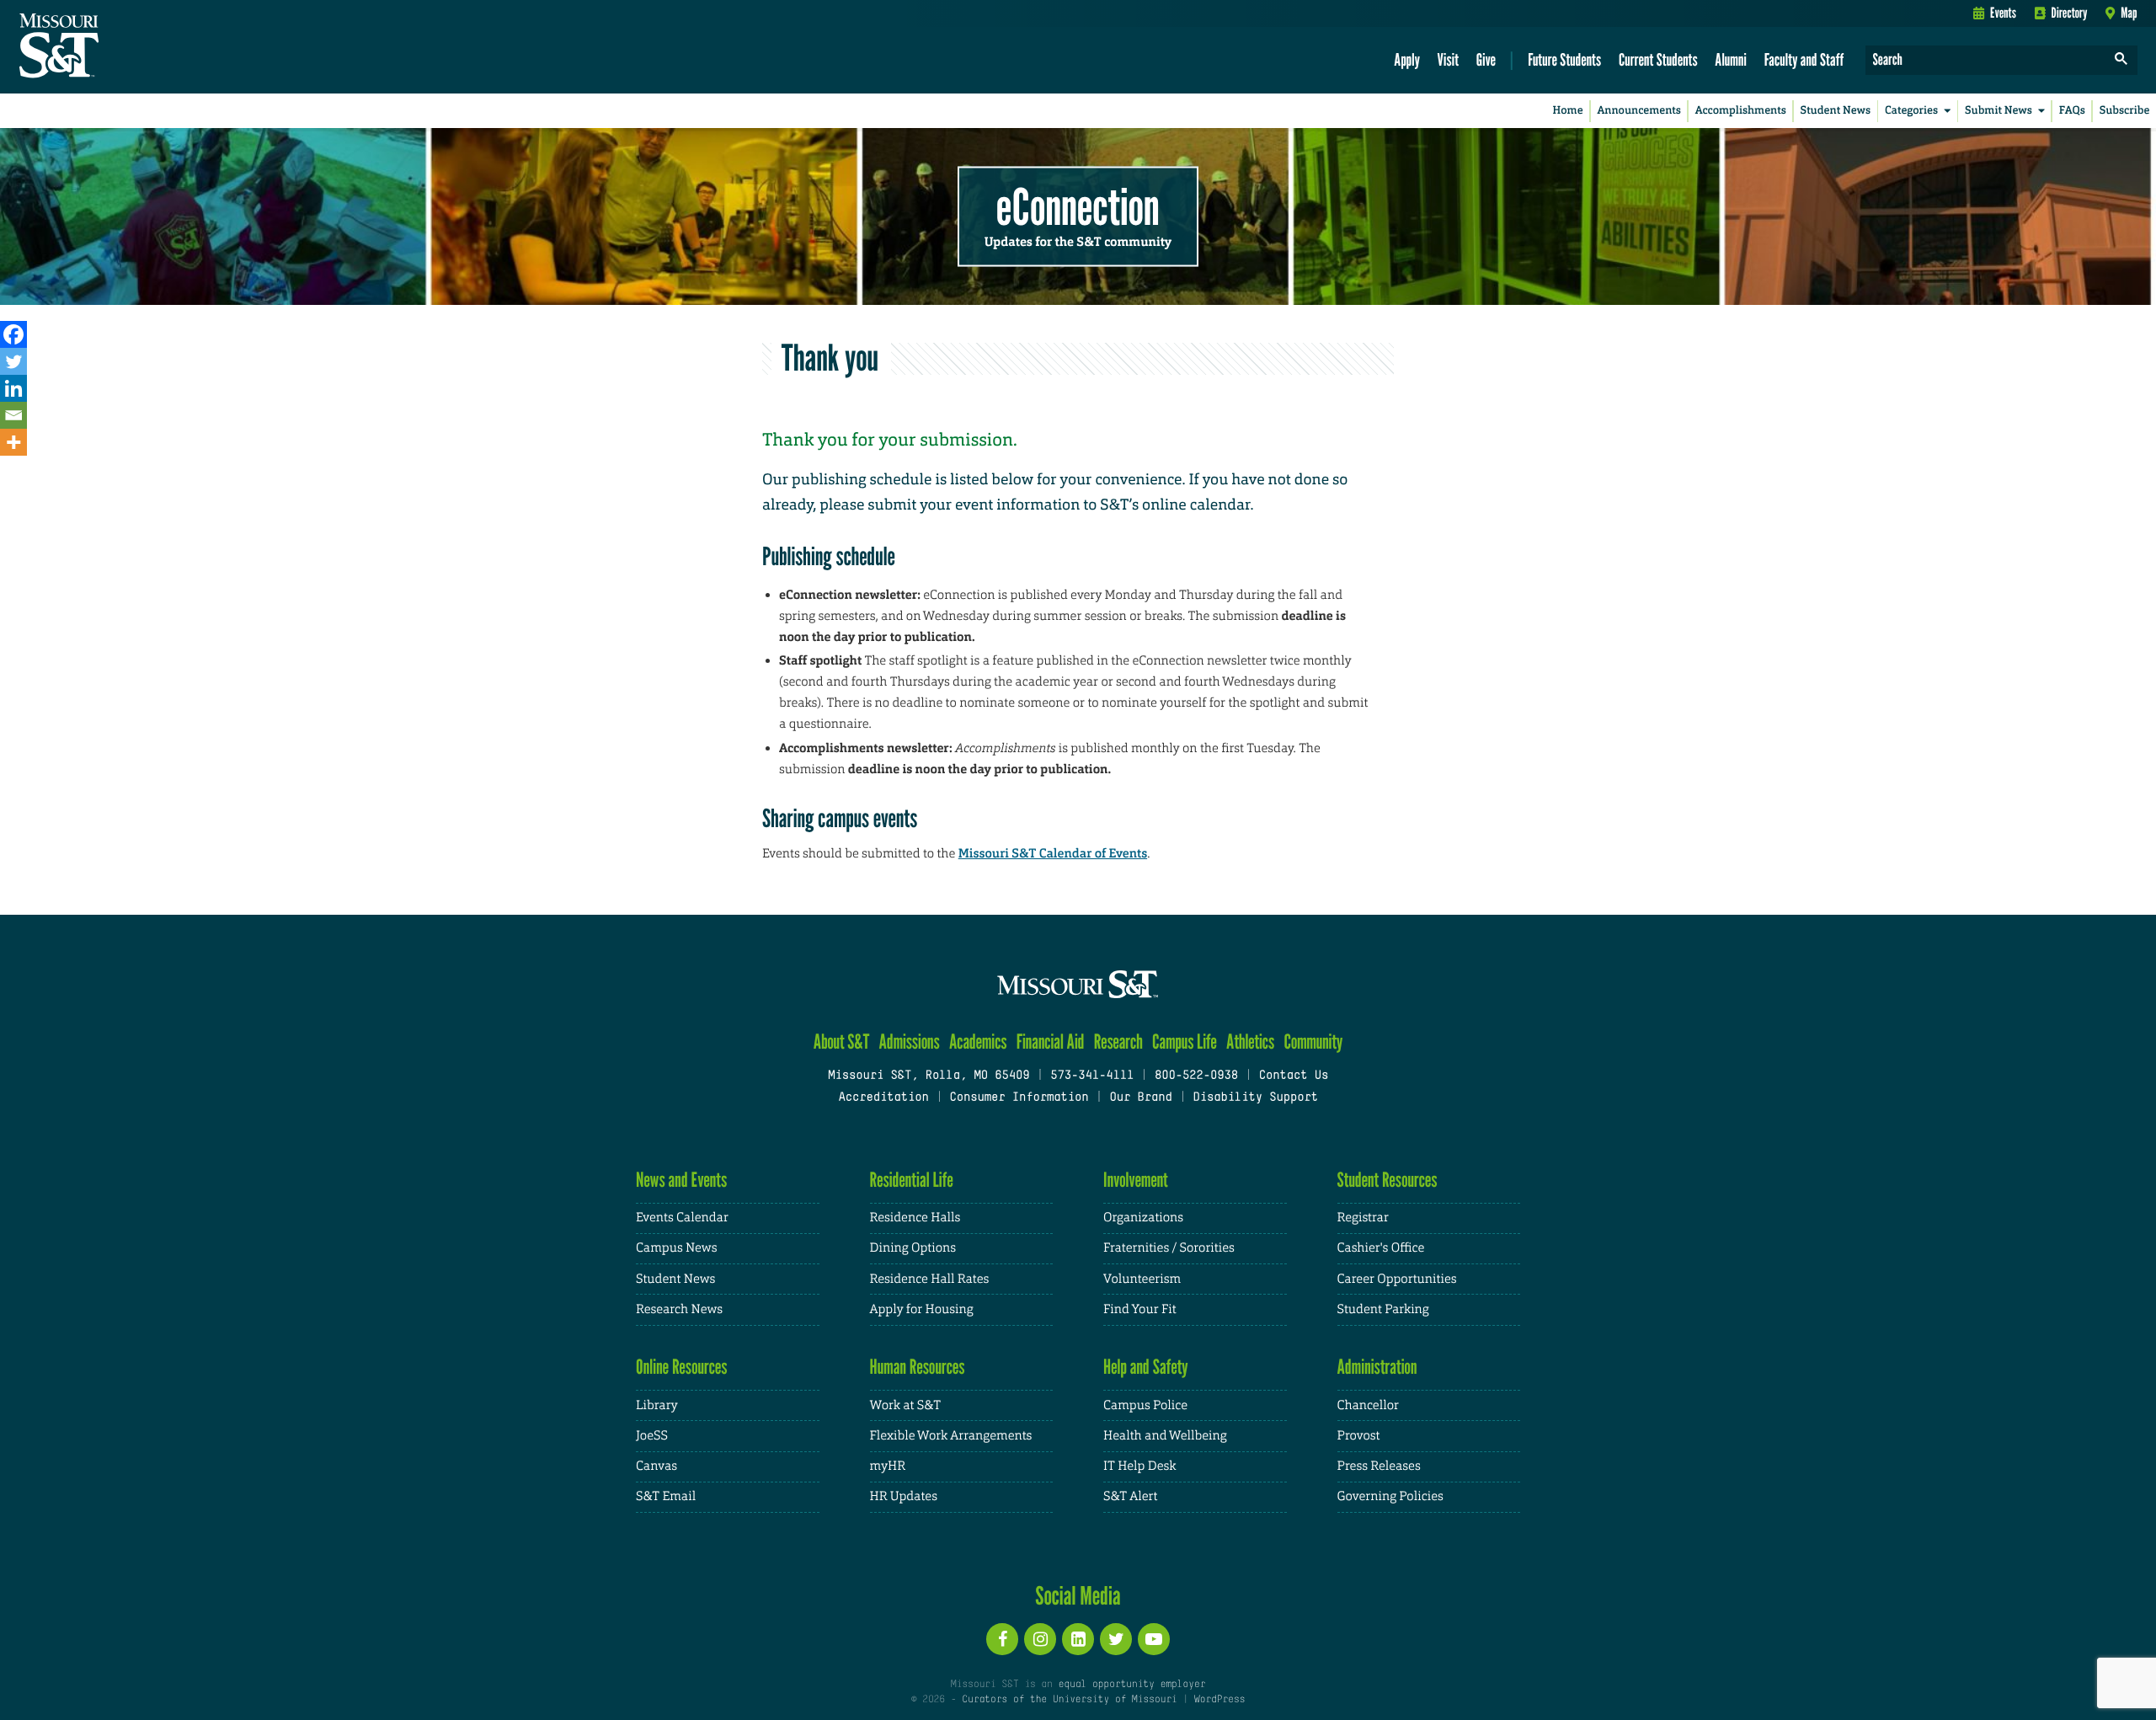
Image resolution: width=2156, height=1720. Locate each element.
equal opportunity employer (1131, 1685)
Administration (1377, 1367)
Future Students (1564, 59)
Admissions (910, 1042)
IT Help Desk (1139, 1466)
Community (1313, 1042)
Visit (1449, 59)
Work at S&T (906, 1405)
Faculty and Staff (1804, 59)
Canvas (656, 1466)
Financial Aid (1051, 1042)
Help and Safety (1146, 1367)
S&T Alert (1130, 1496)
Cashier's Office (1381, 1248)
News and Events (681, 1180)
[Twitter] (13, 361)
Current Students (1658, 59)
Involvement (1136, 1180)
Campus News (676, 1248)
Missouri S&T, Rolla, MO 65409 (929, 1076)
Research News (679, 1309)
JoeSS (652, 1436)
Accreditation (883, 1098)
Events (2003, 13)
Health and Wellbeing (1165, 1436)
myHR (888, 1466)
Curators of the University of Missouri (1069, 1700)
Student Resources (1388, 1180)
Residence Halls (915, 1218)
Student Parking (1383, 1309)
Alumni (1731, 59)
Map (2129, 13)
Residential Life (912, 1180)
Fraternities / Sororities (1169, 1248)
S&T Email (666, 1496)
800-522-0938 (1196, 1076)
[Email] (13, 415)
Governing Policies (1390, 1496)
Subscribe (2125, 111)
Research (1118, 1042)
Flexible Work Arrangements (951, 1436)
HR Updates (904, 1496)
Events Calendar (682, 1218)
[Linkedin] (13, 388)
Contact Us (1294, 1076)
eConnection (1078, 206)
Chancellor (1368, 1405)
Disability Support (1255, 1098)
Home (1568, 111)
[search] (2121, 60)
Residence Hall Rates (930, 1279)
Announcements (1638, 111)
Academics (978, 1042)
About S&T (842, 1042)
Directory (2070, 13)
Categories (1911, 111)
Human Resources (918, 1367)
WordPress (1219, 1700)
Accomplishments (1741, 111)
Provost (1359, 1436)
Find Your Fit (1140, 1309)
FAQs (2072, 111)
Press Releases (1379, 1466)
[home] (112, 47)
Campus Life (1185, 1042)
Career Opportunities (1397, 1279)
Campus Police (1145, 1405)
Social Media (1078, 1595)
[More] (13, 442)
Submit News (1999, 111)
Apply (1407, 59)
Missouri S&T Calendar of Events (1053, 853)
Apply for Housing (922, 1309)
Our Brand (1140, 1098)
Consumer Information (1019, 1098)
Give (1486, 59)
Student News (1836, 111)
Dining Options (913, 1248)
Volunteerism (1142, 1279)
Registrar (1363, 1218)
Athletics (1250, 1042)
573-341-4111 (1092, 1076)
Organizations (1143, 1218)
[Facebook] (13, 334)
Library (657, 1405)
